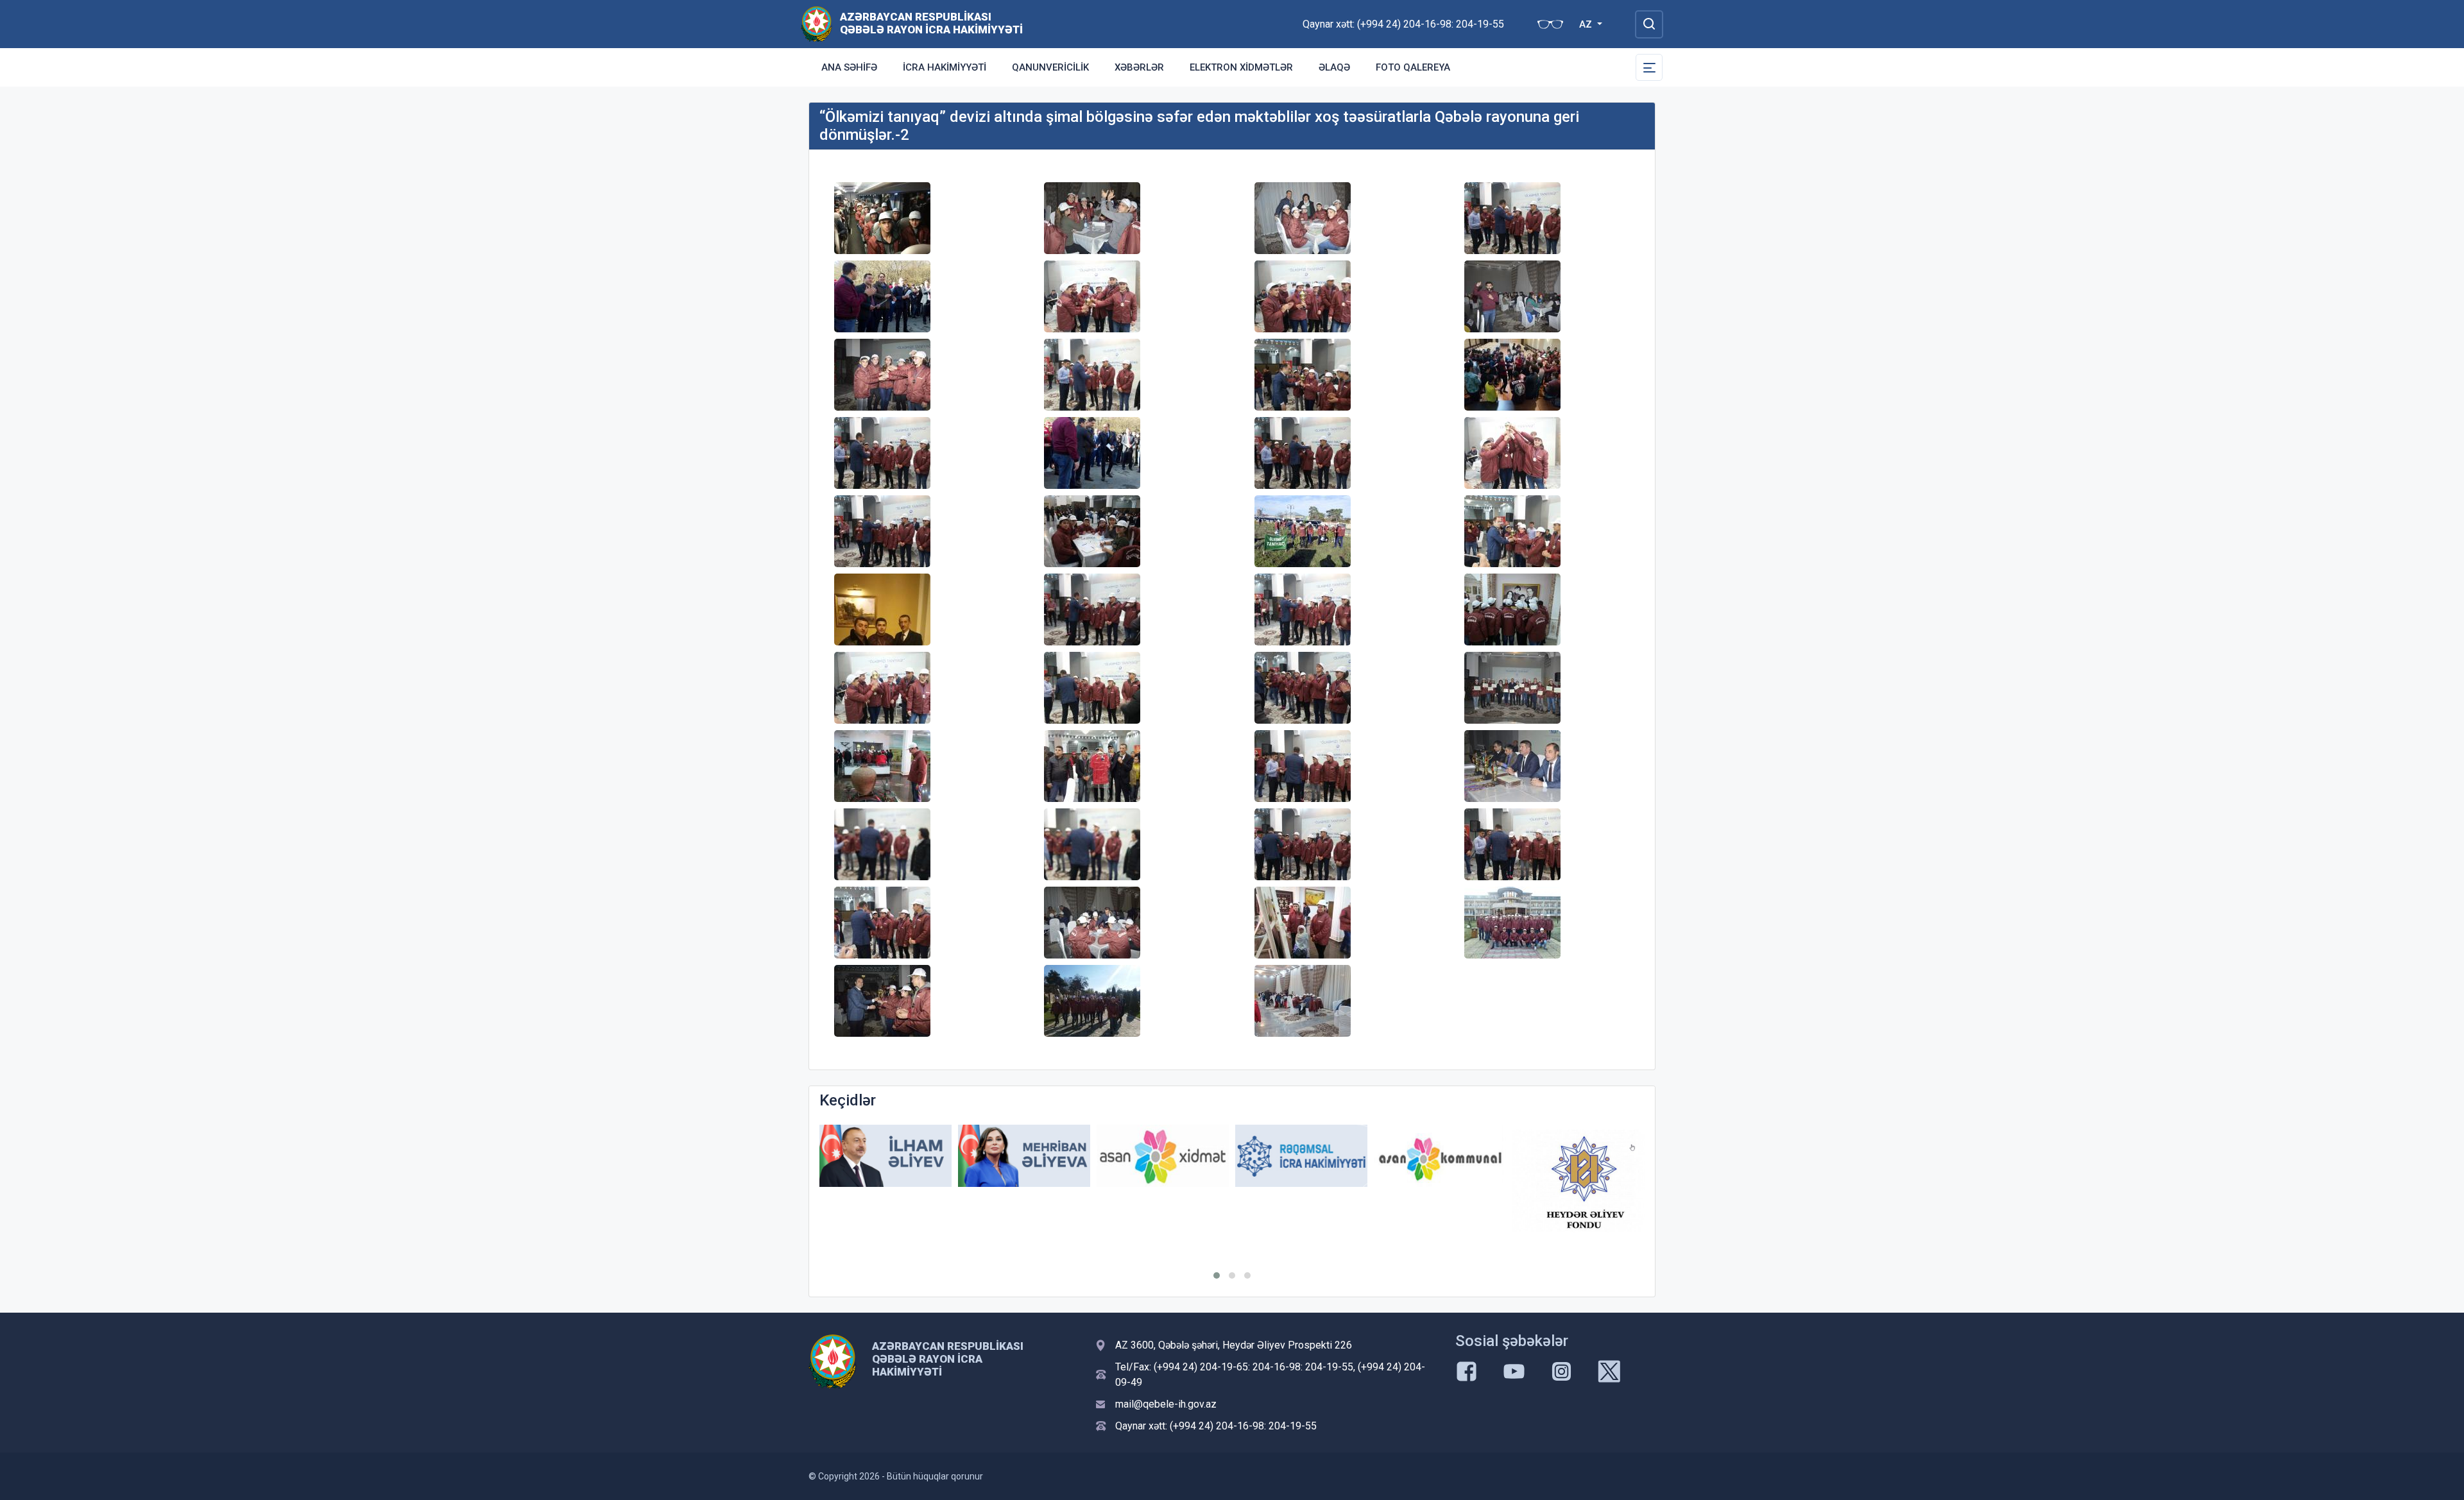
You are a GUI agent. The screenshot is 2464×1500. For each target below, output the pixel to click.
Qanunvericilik (1050, 67)
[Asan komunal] (1440, 1156)
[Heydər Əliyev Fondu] (1579, 1180)
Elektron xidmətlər (1241, 67)
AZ (1587, 24)
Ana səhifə (849, 67)
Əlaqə (1334, 67)
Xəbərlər (1139, 67)
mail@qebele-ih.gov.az (1166, 1404)
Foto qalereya (1413, 67)
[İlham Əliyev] (886, 1156)
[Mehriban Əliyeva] (1024, 1156)
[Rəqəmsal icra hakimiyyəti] (1301, 1156)
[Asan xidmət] (1163, 1156)
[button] (1217, 1275)
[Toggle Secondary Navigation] (1649, 67)
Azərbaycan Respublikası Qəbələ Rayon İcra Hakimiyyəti (931, 23)
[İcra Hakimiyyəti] (817, 23)
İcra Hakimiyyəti (945, 67)
